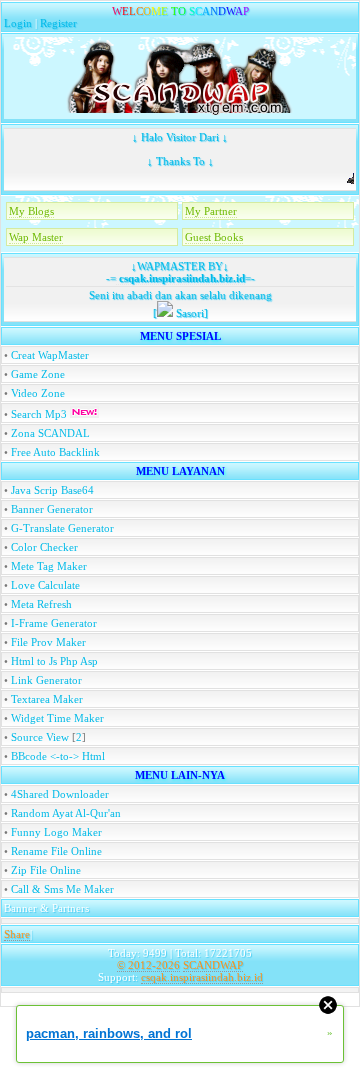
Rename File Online (56, 851)
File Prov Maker (48, 642)
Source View (40, 737)
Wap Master (36, 237)
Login (18, 23)
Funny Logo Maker (56, 832)
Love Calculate (45, 585)
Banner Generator (52, 509)
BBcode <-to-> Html (58, 756)
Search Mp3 (40, 414)
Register (58, 23)
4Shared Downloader (60, 794)
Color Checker (44, 547)
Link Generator (46, 680)
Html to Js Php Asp (54, 661)
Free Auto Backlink (55, 452)
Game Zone (38, 374)
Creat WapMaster (50, 355)
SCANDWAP (213, 965)
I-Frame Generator (54, 623)
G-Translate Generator (62, 528)
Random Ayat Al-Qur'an (66, 813)
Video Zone (38, 393)
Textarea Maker (47, 699)
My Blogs (31, 211)
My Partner (211, 211)
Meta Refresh (41, 604)
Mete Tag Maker (49, 566)
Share (17, 934)
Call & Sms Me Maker (62, 889)
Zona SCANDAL (50, 433)
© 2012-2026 (148, 965)
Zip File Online (46, 870)
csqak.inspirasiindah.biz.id (180, 278)
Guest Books (214, 237)
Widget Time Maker (57, 718)
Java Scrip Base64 (52, 490)
